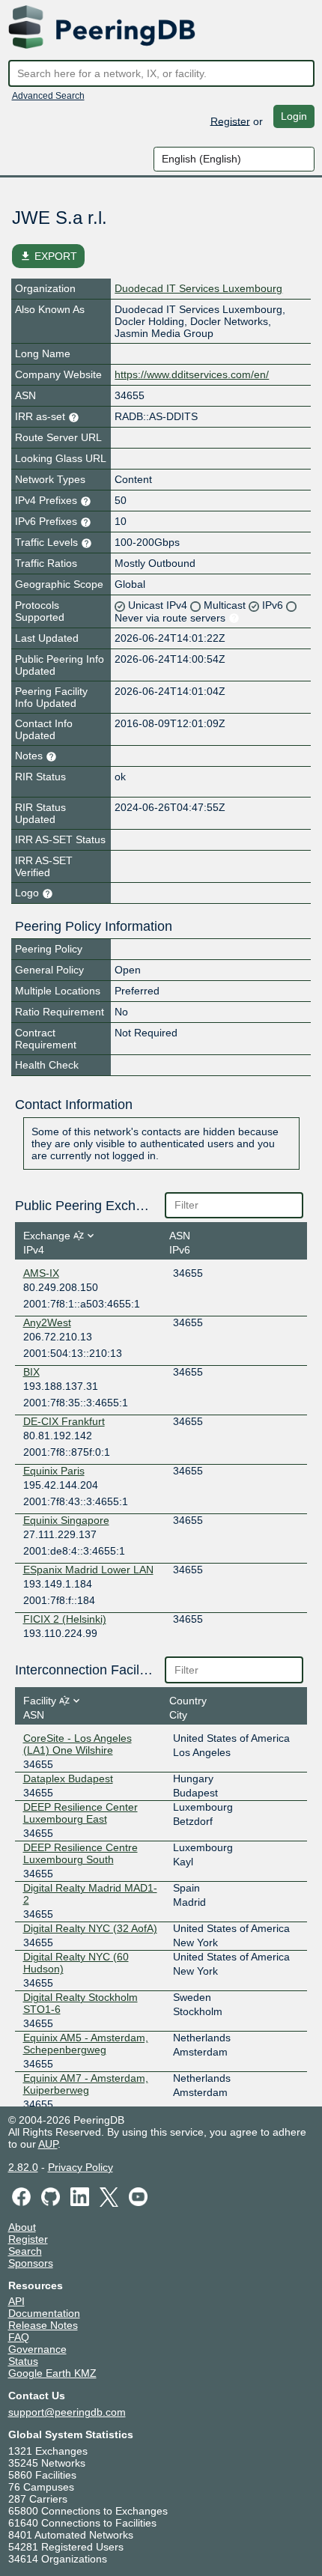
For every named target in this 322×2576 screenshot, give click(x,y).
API (16, 2301)
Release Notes (43, 2325)
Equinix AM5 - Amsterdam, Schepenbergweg (86, 2044)
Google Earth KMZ (52, 2373)
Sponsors (31, 2263)
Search (25, 2251)
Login (294, 116)
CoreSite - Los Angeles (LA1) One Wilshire (78, 1744)
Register (230, 121)
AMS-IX (41, 1273)
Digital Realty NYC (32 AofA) (90, 1928)
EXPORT (48, 256)
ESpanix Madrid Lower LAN (88, 1570)
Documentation (44, 2313)
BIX (31, 1372)
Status (23, 2361)
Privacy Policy (80, 2167)
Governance (37, 2349)
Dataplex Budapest (68, 1778)
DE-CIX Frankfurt (64, 1421)
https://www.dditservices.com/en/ (192, 374)
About (22, 2227)
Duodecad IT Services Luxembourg (198, 288)
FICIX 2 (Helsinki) (65, 1619)
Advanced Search (48, 96)
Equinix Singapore (66, 1520)
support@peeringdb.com (67, 2412)
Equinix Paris (54, 1471)
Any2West (47, 1322)
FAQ (19, 2337)
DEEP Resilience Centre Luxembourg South (80, 1853)
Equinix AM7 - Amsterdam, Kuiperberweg (86, 2084)
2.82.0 (23, 2167)
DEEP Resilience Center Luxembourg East (80, 1813)
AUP (48, 2144)
